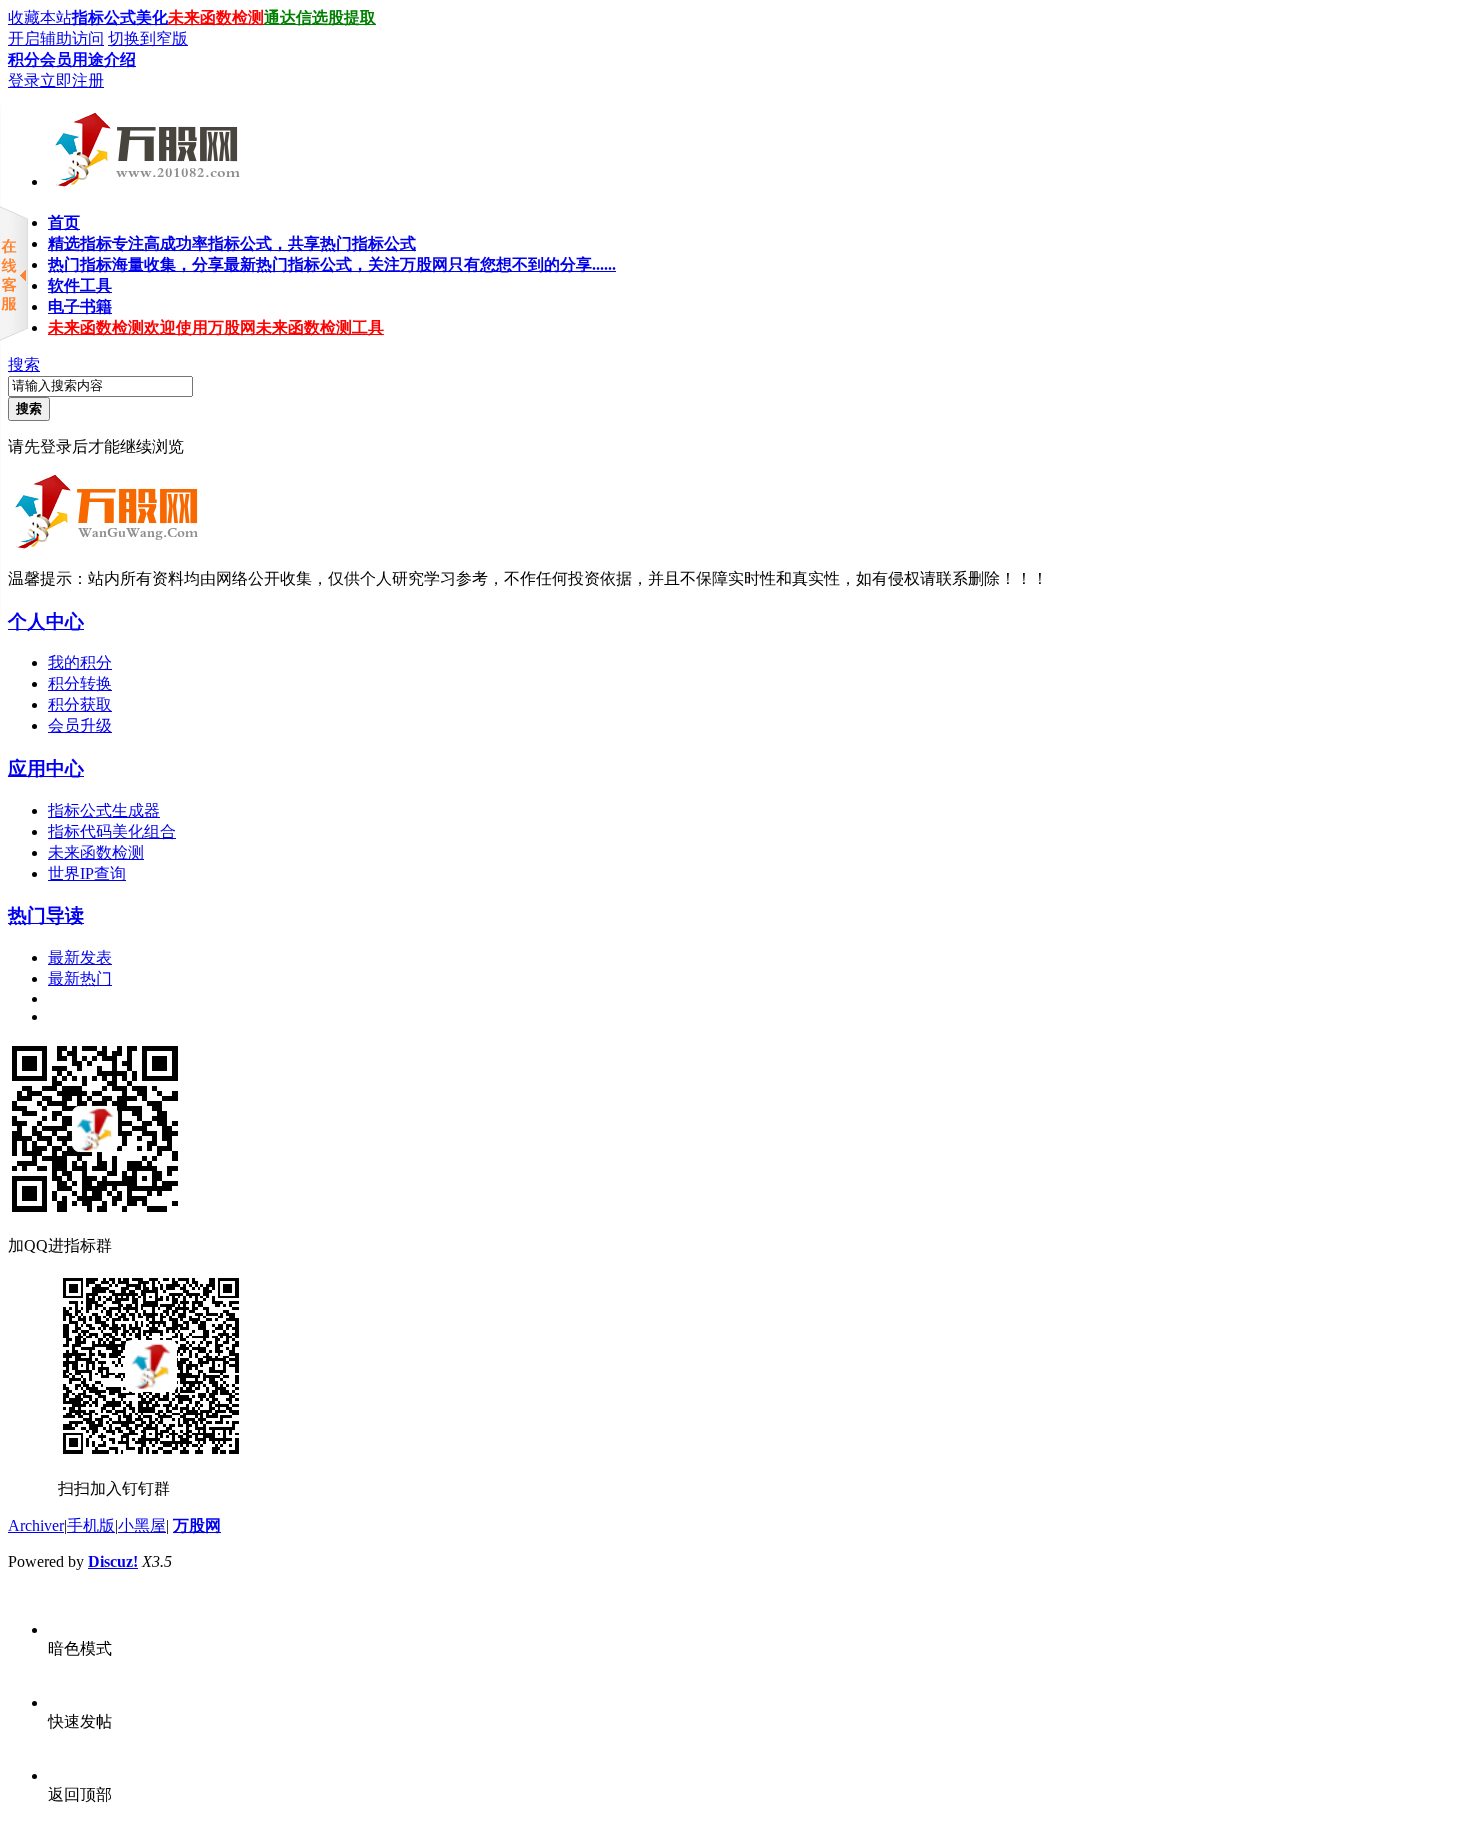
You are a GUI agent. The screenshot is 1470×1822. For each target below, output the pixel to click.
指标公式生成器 (104, 810)
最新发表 (80, 957)
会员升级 (80, 725)
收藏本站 (40, 17)
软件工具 (80, 285)
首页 (64, 222)
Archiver (36, 1525)
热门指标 (332, 264)
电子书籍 (80, 306)
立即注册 (72, 80)
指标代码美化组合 (112, 831)
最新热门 (80, 978)
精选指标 (232, 243)
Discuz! (113, 1561)
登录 (24, 80)
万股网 (197, 1525)
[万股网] (144, 179)
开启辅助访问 (56, 38)
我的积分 (80, 662)
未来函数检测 (216, 17)
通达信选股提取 (320, 17)
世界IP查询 (87, 873)
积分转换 (80, 683)
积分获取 (80, 704)
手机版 (91, 1525)
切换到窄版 (148, 38)
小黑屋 (142, 1525)
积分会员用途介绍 (72, 59)
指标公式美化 (120, 17)
